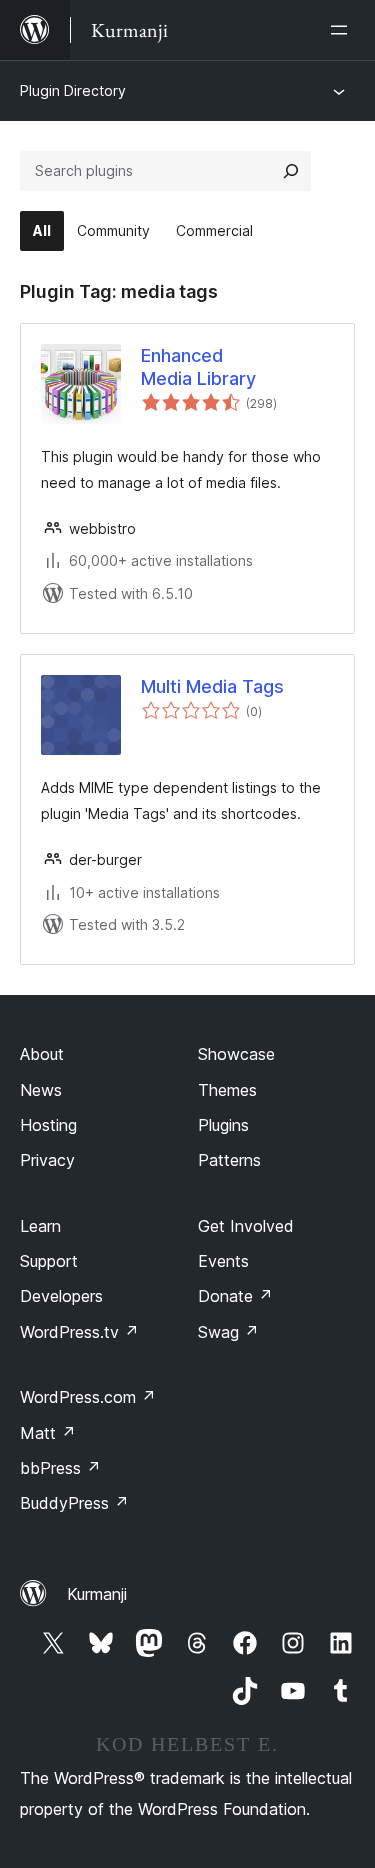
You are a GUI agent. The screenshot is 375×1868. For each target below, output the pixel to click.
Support (49, 1261)
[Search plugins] (291, 171)
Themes (227, 1090)
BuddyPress (74, 1503)
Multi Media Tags (212, 686)
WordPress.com (88, 1397)
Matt (48, 1433)
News (41, 1090)
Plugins (223, 1125)
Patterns (229, 1160)
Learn (40, 1226)
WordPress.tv (79, 1332)
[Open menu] (343, 30)
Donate (235, 1296)
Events (223, 1261)
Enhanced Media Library (198, 367)
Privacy (47, 1160)
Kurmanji (97, 1594)
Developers (61, 1296)
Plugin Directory (73, 90)
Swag (228, 1332)
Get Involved (246, 1226)
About (42, 1054)
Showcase (236, 1054)
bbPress (60, 1468)
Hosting (48, 1125)
